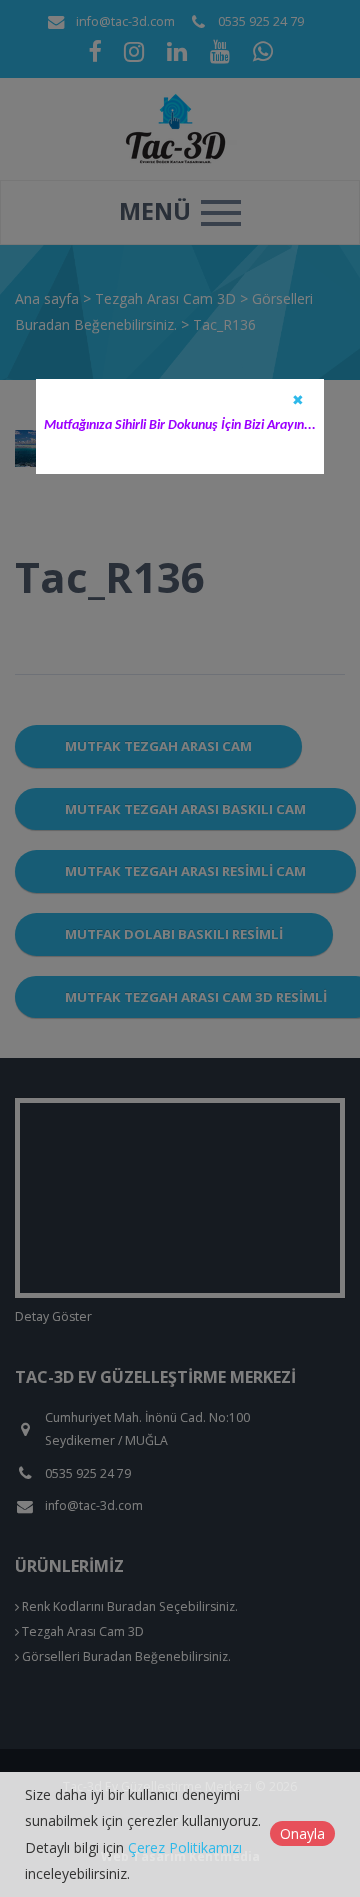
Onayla (302, 1833)
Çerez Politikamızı (185, 1847)
